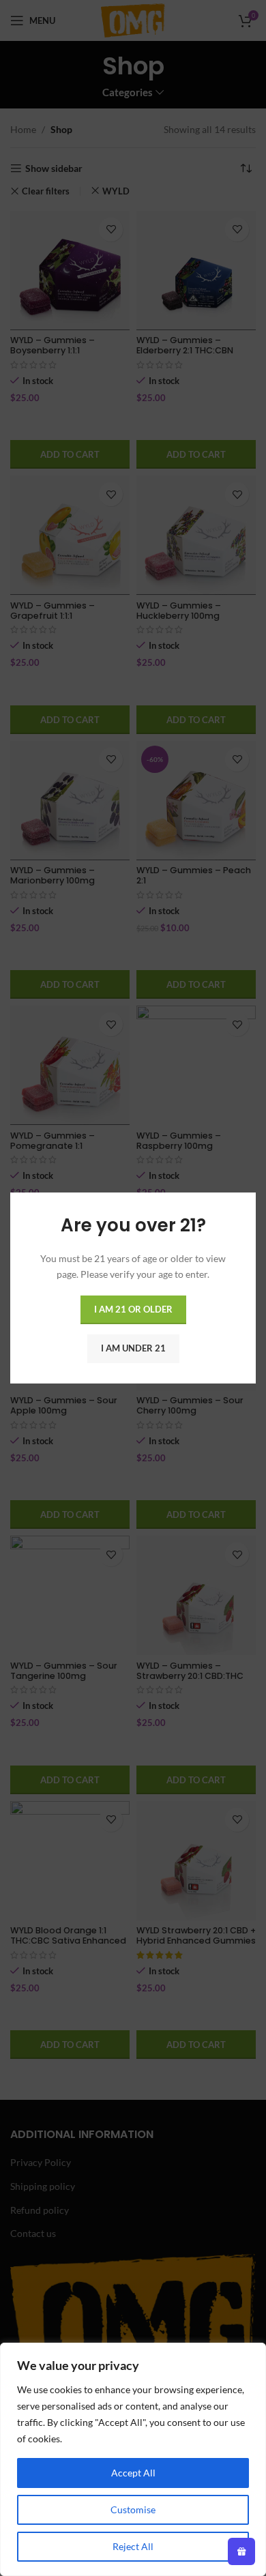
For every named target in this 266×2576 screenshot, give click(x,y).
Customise (133, 2509)
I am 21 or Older (133, 1309)
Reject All (133, 2546)
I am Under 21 (133, 1348)
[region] (133, 2459)
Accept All (133, 2473)
